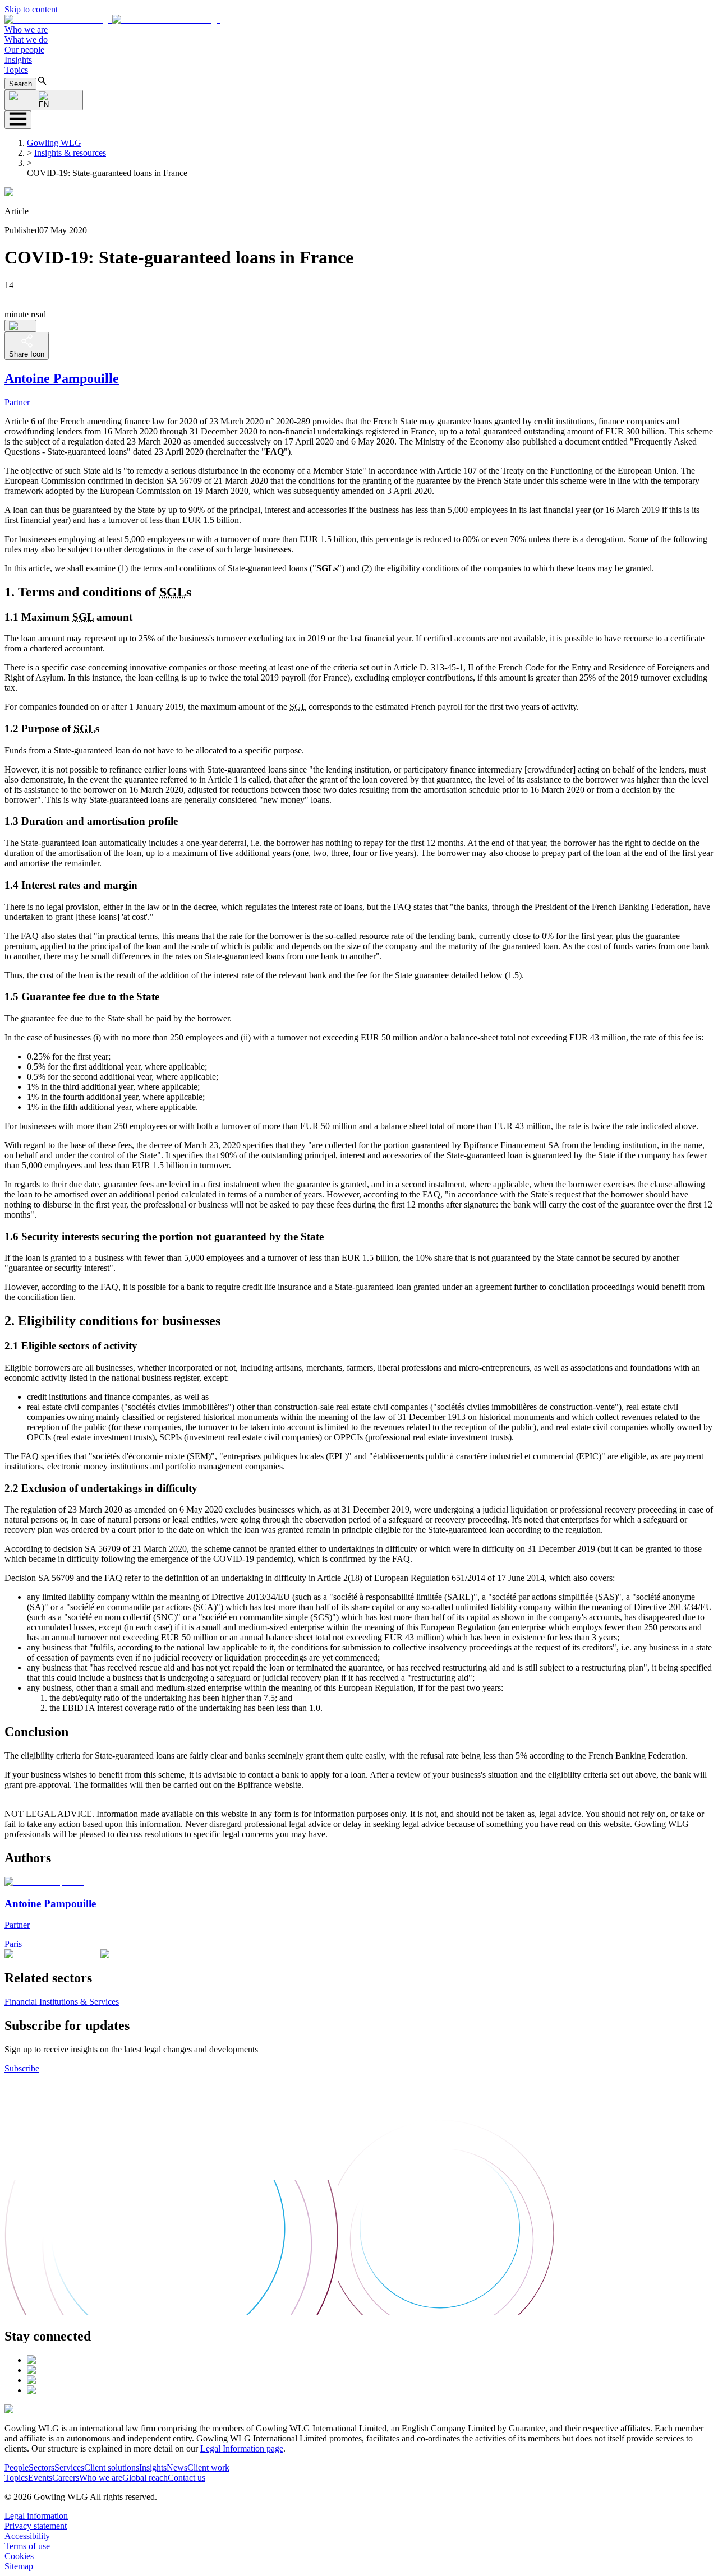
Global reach (145, 2478)
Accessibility (27, 2536)
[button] (112, 19)
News (177, 2468)
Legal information (36, 2516)
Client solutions (112, 2468)
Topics (16, 70)
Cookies (19, 2556)
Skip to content (31, 9)
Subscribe (22, 2068)
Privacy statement (36, 2526)
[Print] (20, 326)
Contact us (187, 2478)
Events (40, 2478)
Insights (18, 60)
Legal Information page (242, 2448)
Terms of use (27, 2546)
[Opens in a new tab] (65, 2360)
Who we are (26, 29)
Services (69, 2468)
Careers (66, 2478)
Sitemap (19, 2566)
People (17, 2468)
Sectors (42, 2468)
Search (20, 84)
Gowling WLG (54, 143)
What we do (26, 40)
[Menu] (18, 120)
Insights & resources (70, 153)
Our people (24, 50)
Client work (208, 2468)
